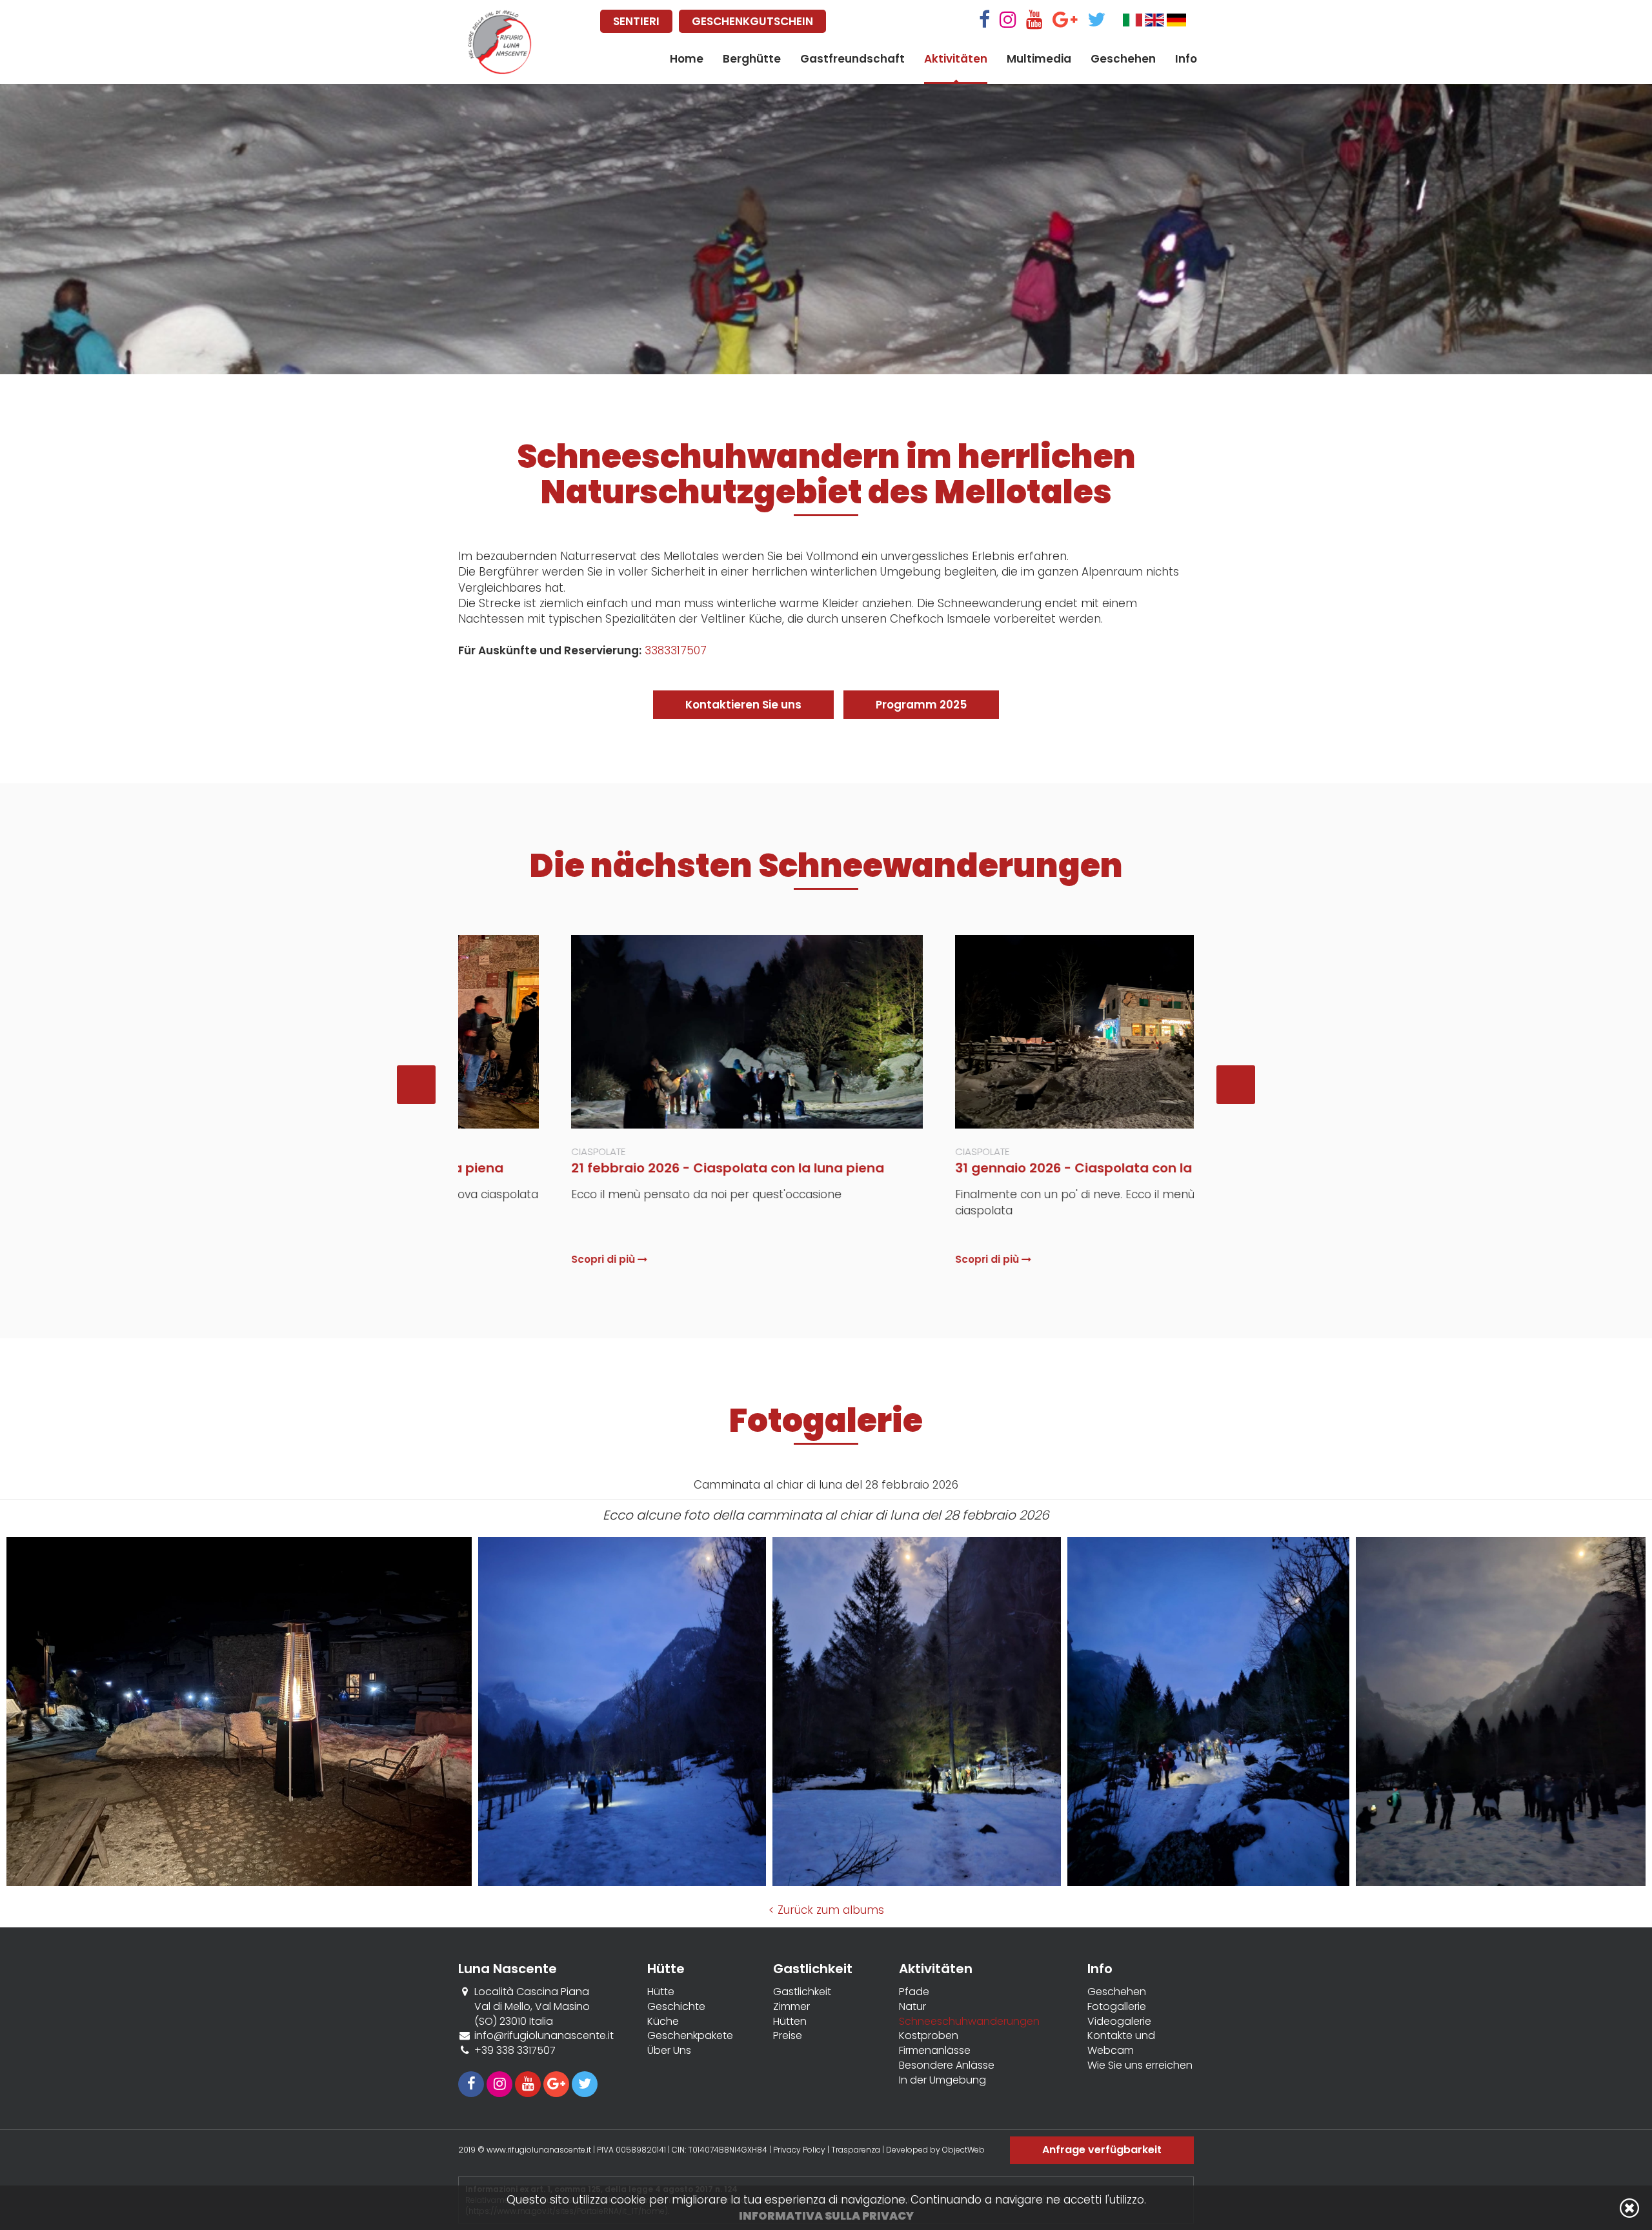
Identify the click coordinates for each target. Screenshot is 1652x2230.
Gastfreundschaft (852, 59)
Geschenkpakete (690, 2036)
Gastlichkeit (802, 1992)
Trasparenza (857, 2150)
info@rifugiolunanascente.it (544, 2035)
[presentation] (416, 1085)
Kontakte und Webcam (1121, 2043)
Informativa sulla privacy (826, 2216)
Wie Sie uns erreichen (1140, 2065)
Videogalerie (1119, 2022)
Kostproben (929, 2036)
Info (1186, 59)
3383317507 (676, 650)
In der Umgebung (942, 2080)
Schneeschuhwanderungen (969, 2022)
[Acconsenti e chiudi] (1629, 2208)
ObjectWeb (963, 2150)
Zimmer (791, 2007)
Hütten (790, 2022)
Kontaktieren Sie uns (743, 705)
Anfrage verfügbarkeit (1102, 2150)
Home (687, 59)
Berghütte (752, 59)
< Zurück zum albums (826, 1910)
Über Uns (669, 2051)
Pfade (914, 1992)
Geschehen (1123, 59)
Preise (788, 2036)
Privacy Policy (799, 2150)
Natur (912, 2007)
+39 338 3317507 (515, 2050)
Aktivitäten (956, 59)
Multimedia (1039, 59)
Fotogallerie (1117, 2007)
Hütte (661, 1992)
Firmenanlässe (935, 2051)
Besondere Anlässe (947, 2065)
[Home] (500, 42)
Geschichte (676, 2007)
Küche (663, 2022)
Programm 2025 (921, 705)
